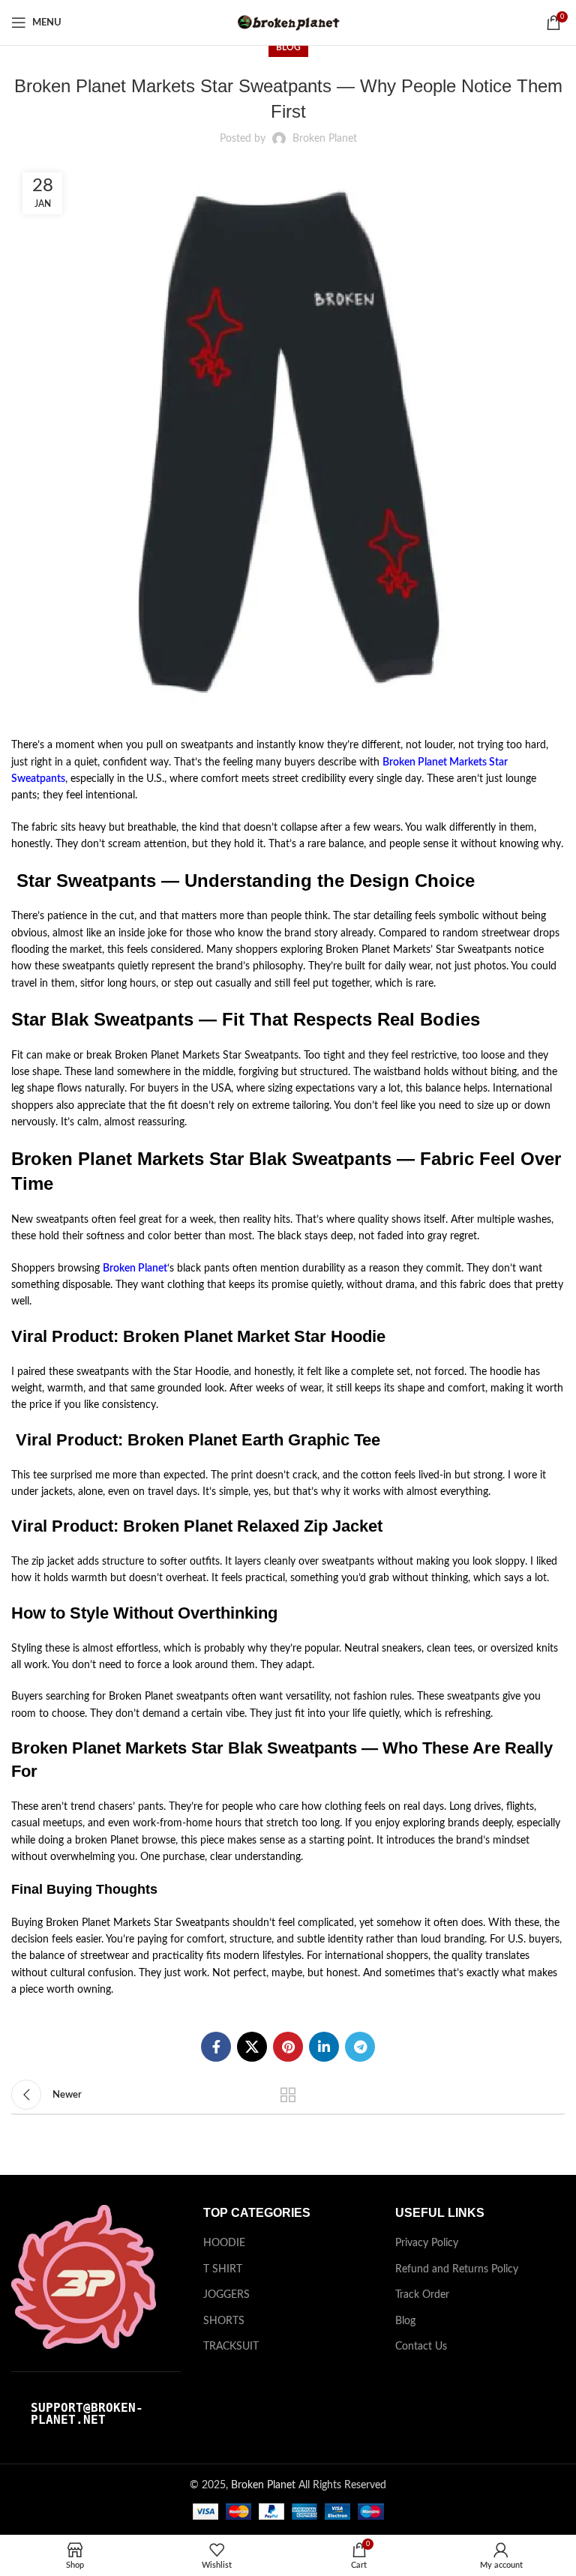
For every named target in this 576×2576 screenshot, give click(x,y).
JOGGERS (226, 2295)
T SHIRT (223, 2269)
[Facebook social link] (216, 2047)
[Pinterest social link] (288, 2047)
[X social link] (252, 2047)
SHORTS (224, 2321)
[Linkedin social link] (324, 2047)
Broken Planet (135, 1269)
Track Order (422, 2295)
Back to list (288, 2095)
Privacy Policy (427, 2243)
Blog (288, 47)
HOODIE (224, 2243)
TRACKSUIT (231, 2347)
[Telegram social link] (360, 2047)
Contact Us (421, 2347)
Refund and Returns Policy (457, 2269)
